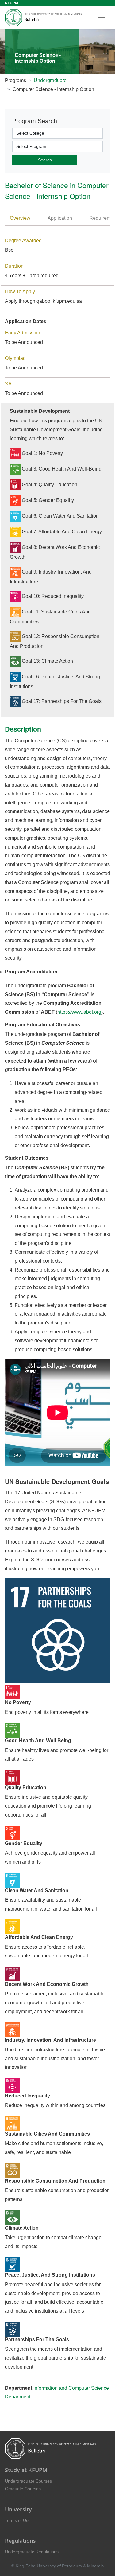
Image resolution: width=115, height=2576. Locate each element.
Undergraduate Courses (28, 2481)
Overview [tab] (20, 218)
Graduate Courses (23, 2489)
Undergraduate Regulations (32, 2552)
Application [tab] (60, 218)
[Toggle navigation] (102, 18)
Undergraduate (50, 80)
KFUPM (11, 3)
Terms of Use (18, 2520)
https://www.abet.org (79, 1012)
